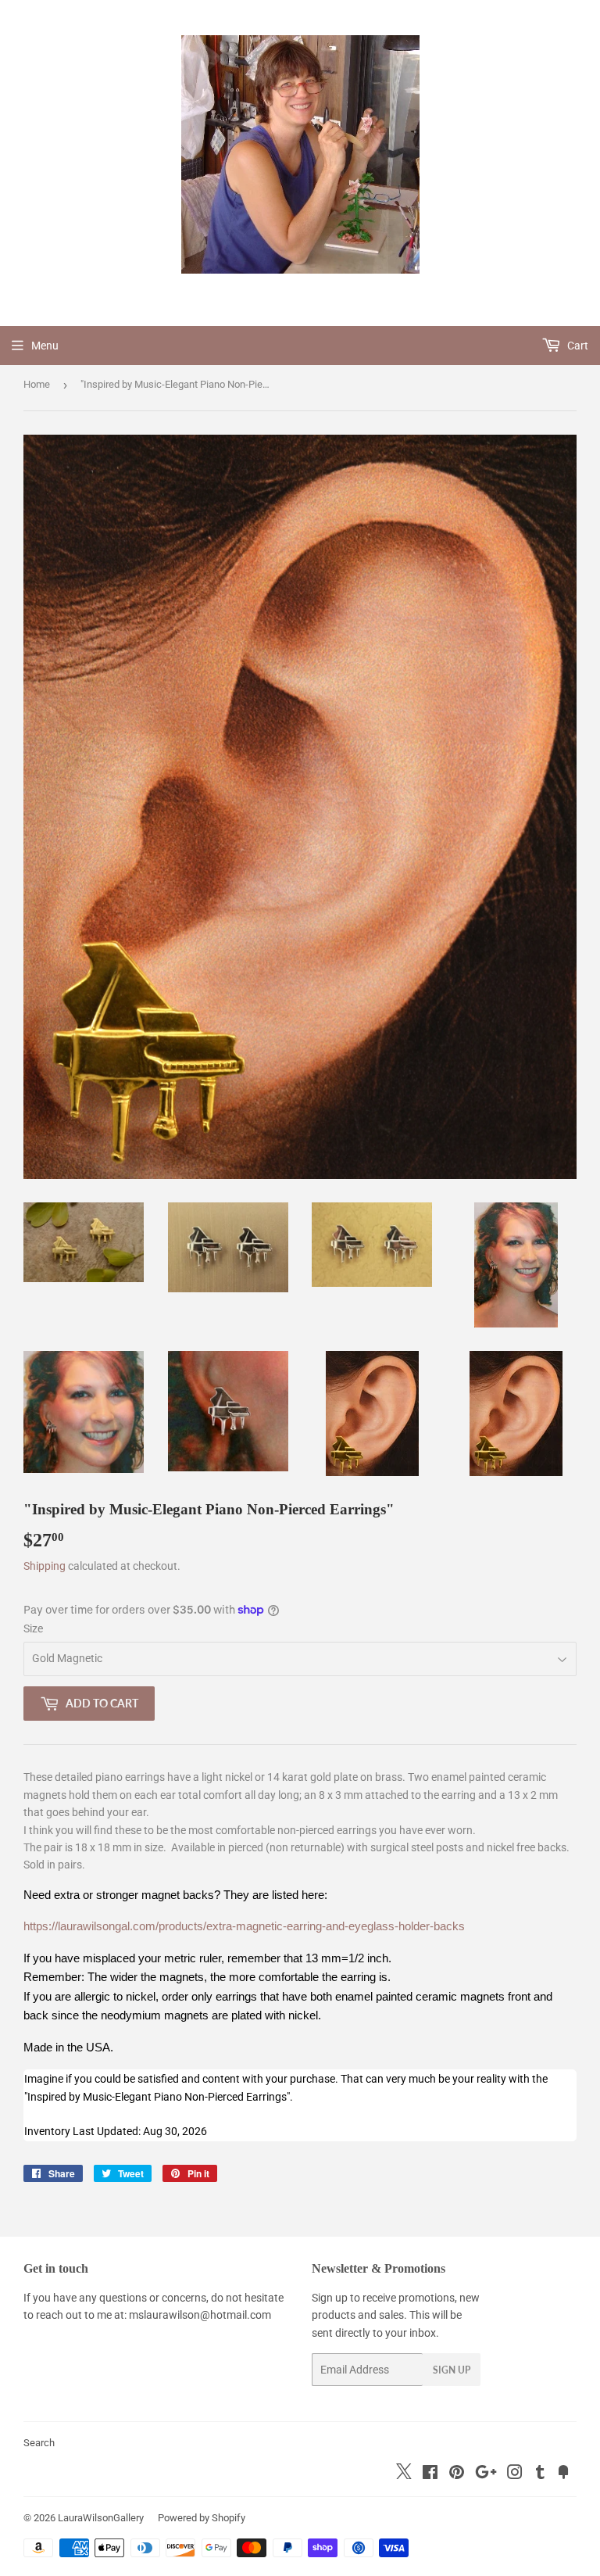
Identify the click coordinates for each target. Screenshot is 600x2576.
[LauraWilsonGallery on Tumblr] (540, 2474)
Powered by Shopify (202, 2518)
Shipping (45, 1566)
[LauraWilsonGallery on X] (404, 2475)
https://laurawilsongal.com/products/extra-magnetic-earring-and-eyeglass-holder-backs (244, 1926)
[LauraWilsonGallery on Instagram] (515, 2474)
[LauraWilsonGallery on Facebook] (430, 2474)
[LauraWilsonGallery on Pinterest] (457, 2474)
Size (33, 1628)
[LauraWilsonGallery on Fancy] (563, 2474)
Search (39, 2443)
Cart (577, 346)
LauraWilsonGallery (101, 2518)
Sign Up (452, 2370)
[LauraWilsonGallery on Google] (486, 2474)
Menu (45, 346)
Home (37, 384)
